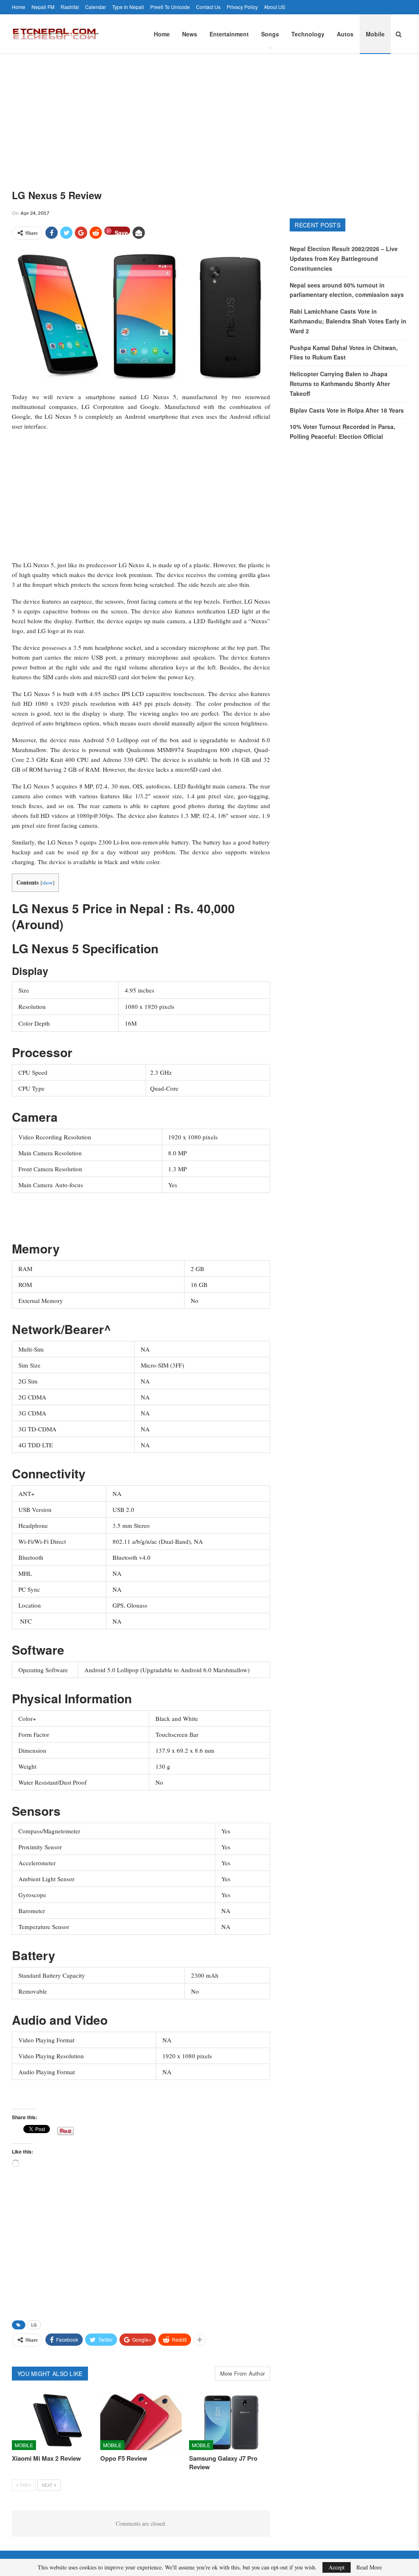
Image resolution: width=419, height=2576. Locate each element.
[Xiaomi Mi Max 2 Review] (52, 2422)
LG (34, 2325)
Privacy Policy (242, 7)
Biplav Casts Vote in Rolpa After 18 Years (347, 410)
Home (19, 7)
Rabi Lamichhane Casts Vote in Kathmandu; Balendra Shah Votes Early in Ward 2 (348, 321)
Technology (308, 34)
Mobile (375, 34)
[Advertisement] (209, 115)
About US (275, 7)
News (190, 34)
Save (121, 232)
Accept (337, 2567)
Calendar (96, 7)
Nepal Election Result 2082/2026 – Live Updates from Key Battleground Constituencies (344, 258)
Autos (345, 34)
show (47, 883)
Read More (369, 2567)
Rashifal (70, 7)
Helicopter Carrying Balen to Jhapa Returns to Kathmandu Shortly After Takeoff (340, 384)
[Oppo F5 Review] (141, 2422)
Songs (270, 34)
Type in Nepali (128, 7)
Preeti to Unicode (170, 7)
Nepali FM (43, 7)
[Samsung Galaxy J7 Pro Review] (230, 2422)
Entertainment (229, 34)
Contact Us (208, 7)
